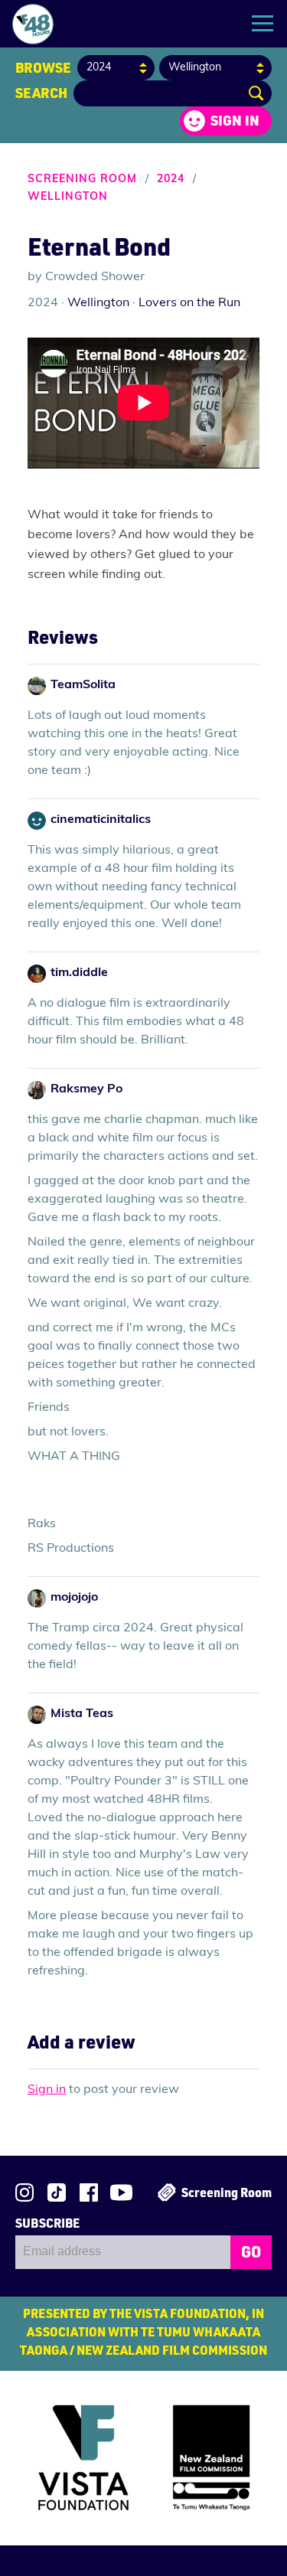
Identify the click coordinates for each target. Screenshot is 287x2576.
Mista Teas (82, 1714)
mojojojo (74, 1598)
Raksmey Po (86, 1089)
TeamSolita (83, 685)
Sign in (235, 120)
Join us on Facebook (89, 2192)
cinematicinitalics (101, 820)
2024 (171, 180)
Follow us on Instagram (24, 2192)
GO (251, 2251)
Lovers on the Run (189, 303)
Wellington (68, 197)
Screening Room (82, 180)
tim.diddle (79, 973)
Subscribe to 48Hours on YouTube (121, 2192)
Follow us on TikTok (57, 2192)
